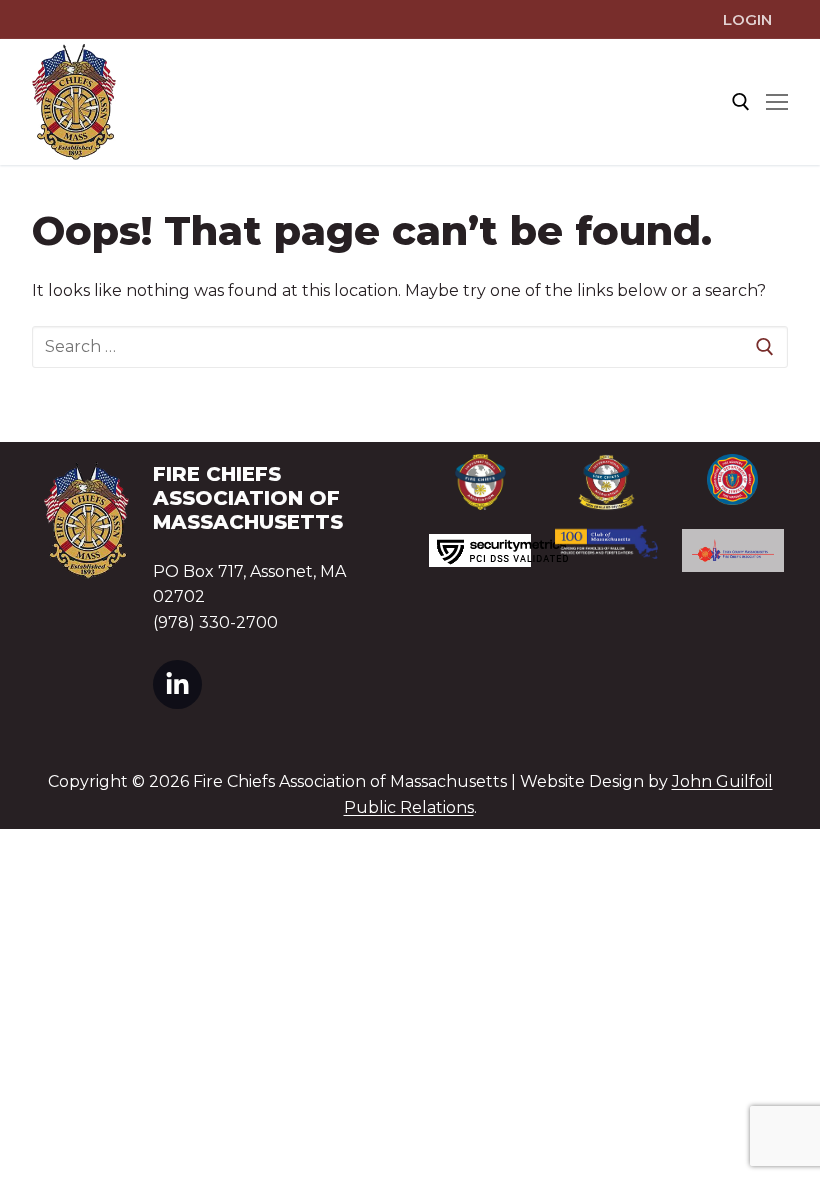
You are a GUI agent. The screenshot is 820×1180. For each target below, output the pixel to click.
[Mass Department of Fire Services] (733, 479)
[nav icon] (777, 102)
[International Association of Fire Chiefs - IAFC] (480, 482)
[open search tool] (741, 102)
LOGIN (747, 19)
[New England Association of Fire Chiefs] (606, 482)
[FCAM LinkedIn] (177, 684)
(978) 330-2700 (215, 622)
